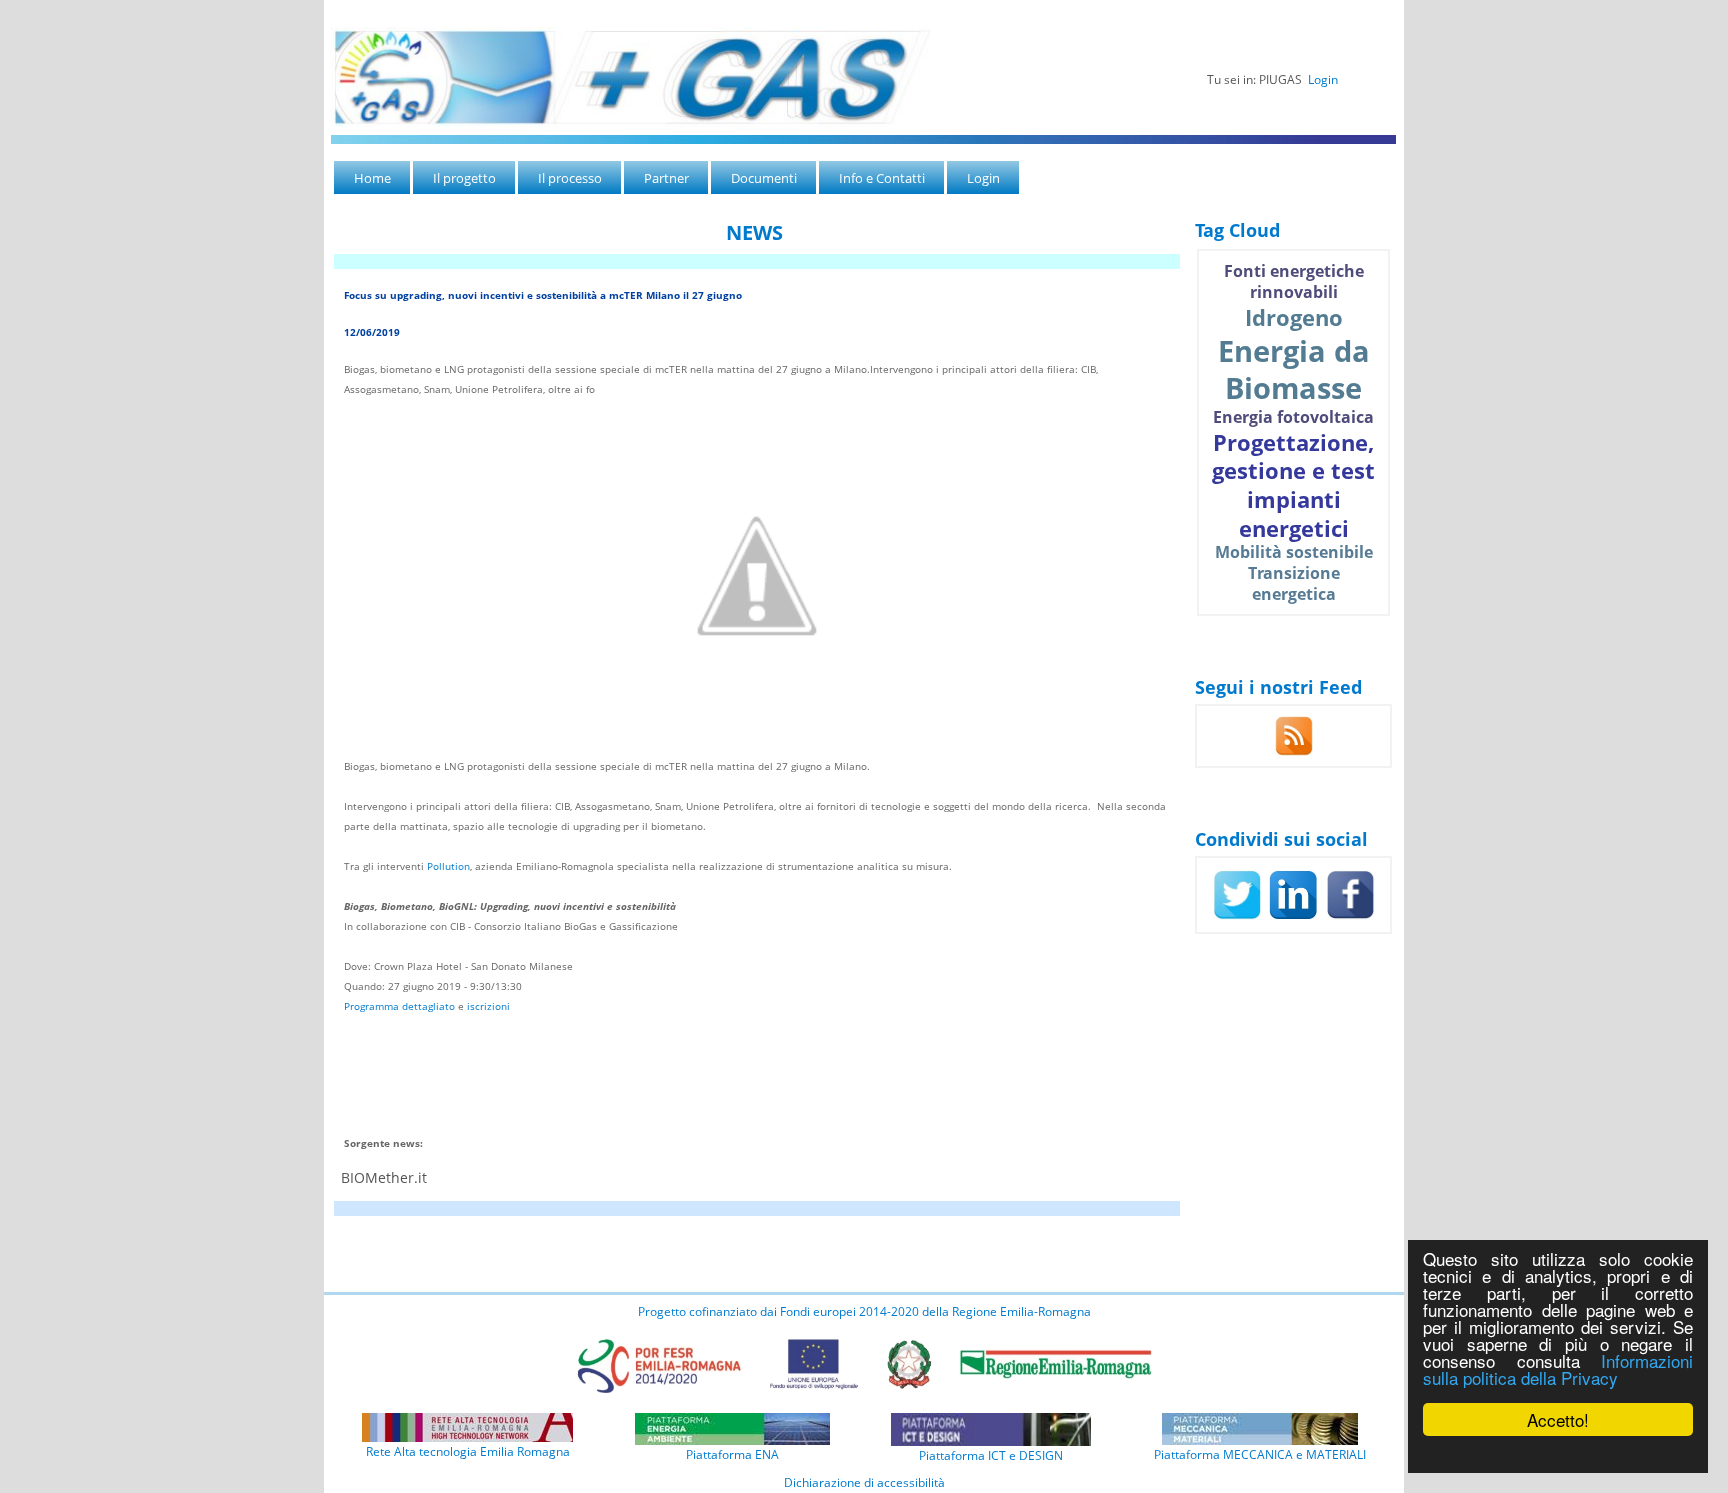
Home (372, 178)
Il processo (570, 178)
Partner (666, 178)
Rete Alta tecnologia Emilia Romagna (468, 1451)
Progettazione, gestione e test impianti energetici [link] (1293, 485)
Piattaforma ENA (732, 1454)
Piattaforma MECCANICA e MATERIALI (1260, 1454)
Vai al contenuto (368, 9)
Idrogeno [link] (1294, 317)
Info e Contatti (882, 178)
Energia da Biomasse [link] (1294, 369)
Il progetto (464, 178)
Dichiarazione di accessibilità (864, 1482)
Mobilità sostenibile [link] (1294, 552)
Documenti (764, 178)
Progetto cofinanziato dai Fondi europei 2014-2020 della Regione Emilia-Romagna (864, 1311)
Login (1323, 79)
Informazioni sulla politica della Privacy (1558, 1369)
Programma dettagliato (399, 1006)
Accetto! (1558, 1419)
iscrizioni (488, 1006)
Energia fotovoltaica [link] (1293, 417)
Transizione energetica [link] (1294, 583)
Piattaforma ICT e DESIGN (991, 1455)
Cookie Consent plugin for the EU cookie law (1558, 1454)
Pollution (448, 866)
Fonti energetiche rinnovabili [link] (1294, 281)
